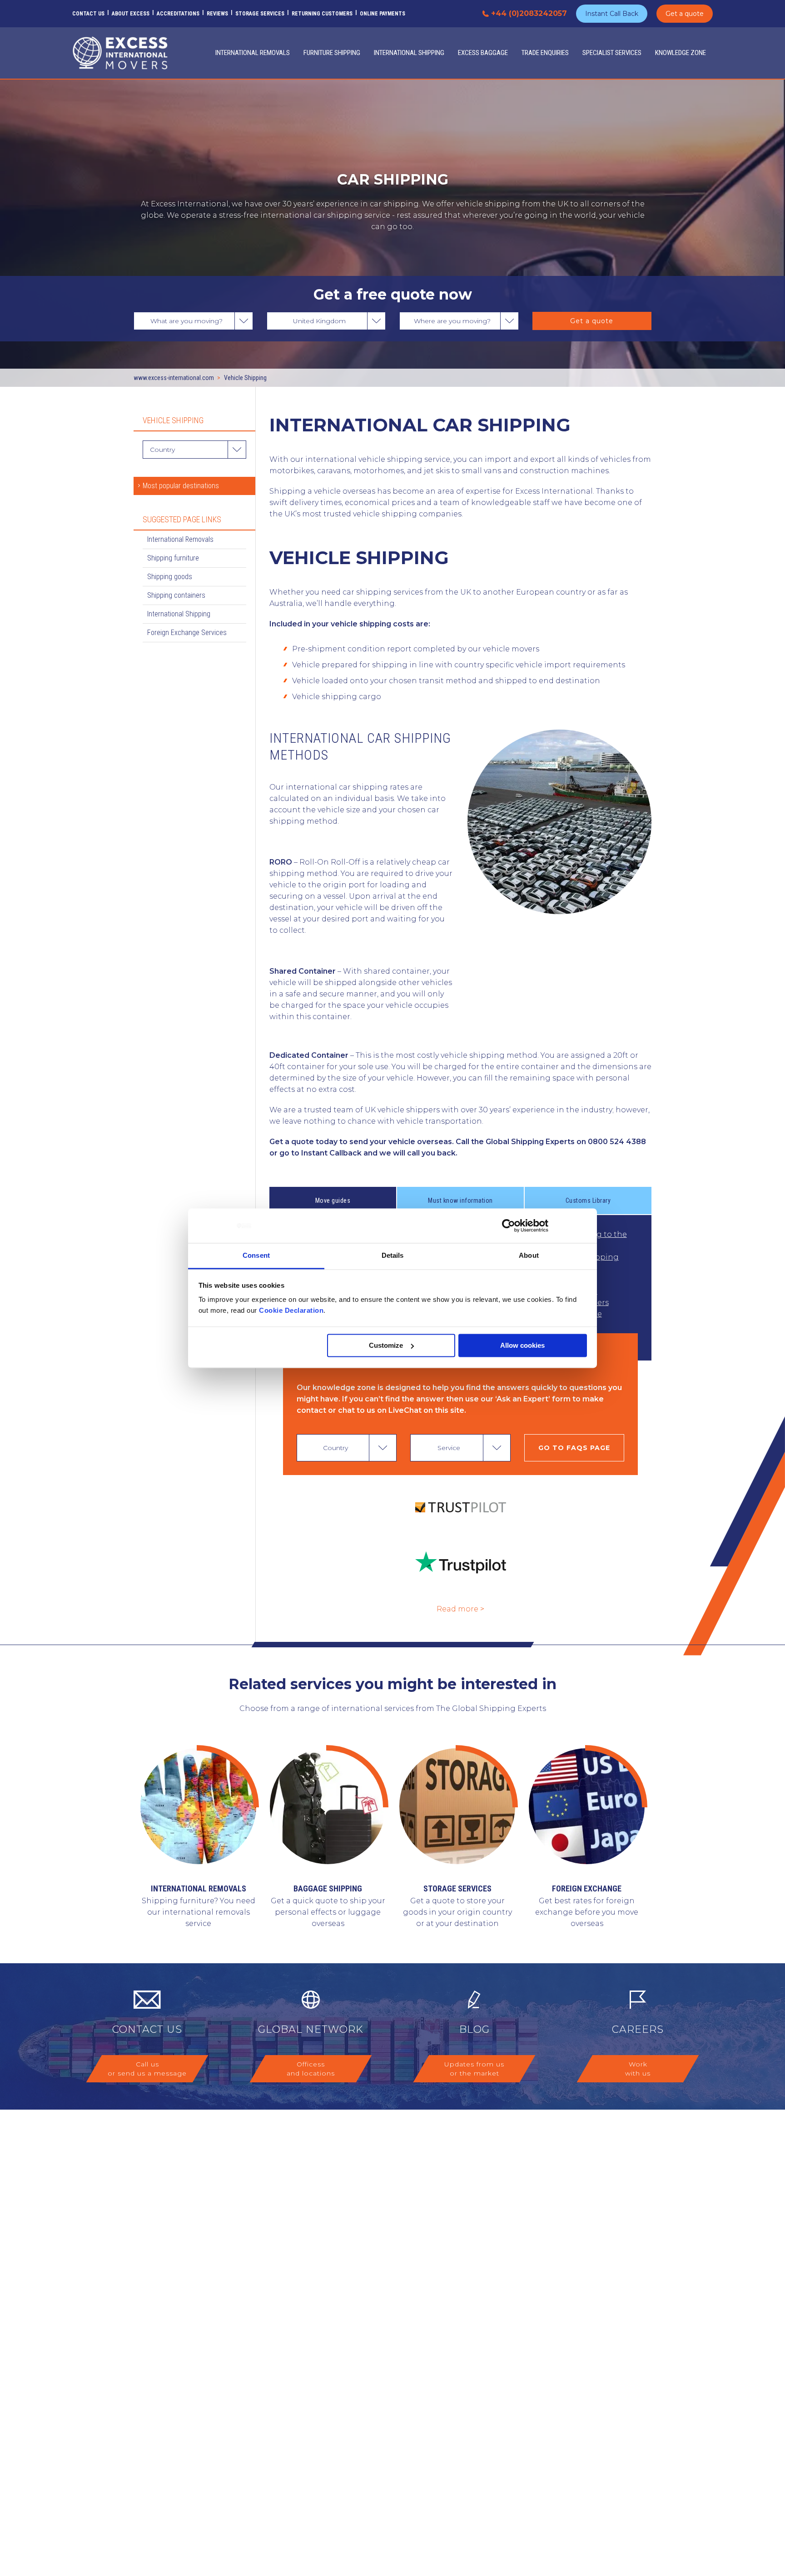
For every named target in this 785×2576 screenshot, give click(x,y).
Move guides (333, 1200)
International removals (199, 1888)
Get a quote (685, 14)
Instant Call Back (612, 14)
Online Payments (383, 14)
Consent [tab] (256, 1256)
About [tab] (529, 1256)
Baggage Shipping (328, 1888)
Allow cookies (522, 1345)
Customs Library (588, 1200)
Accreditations (178, 14)
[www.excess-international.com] (120, 53)
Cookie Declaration (291, 1311)
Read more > (460, 1609)
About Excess (131, 14)
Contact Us (88, 14)
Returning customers (322, 14)
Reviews (217, 14)
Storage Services (260, 14)
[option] (392, 1839)
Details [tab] (393, 1256)
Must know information (460, 1200)
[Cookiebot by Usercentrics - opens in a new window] (509, 1225)
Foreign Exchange (587, 1888)
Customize (386, 1345)
